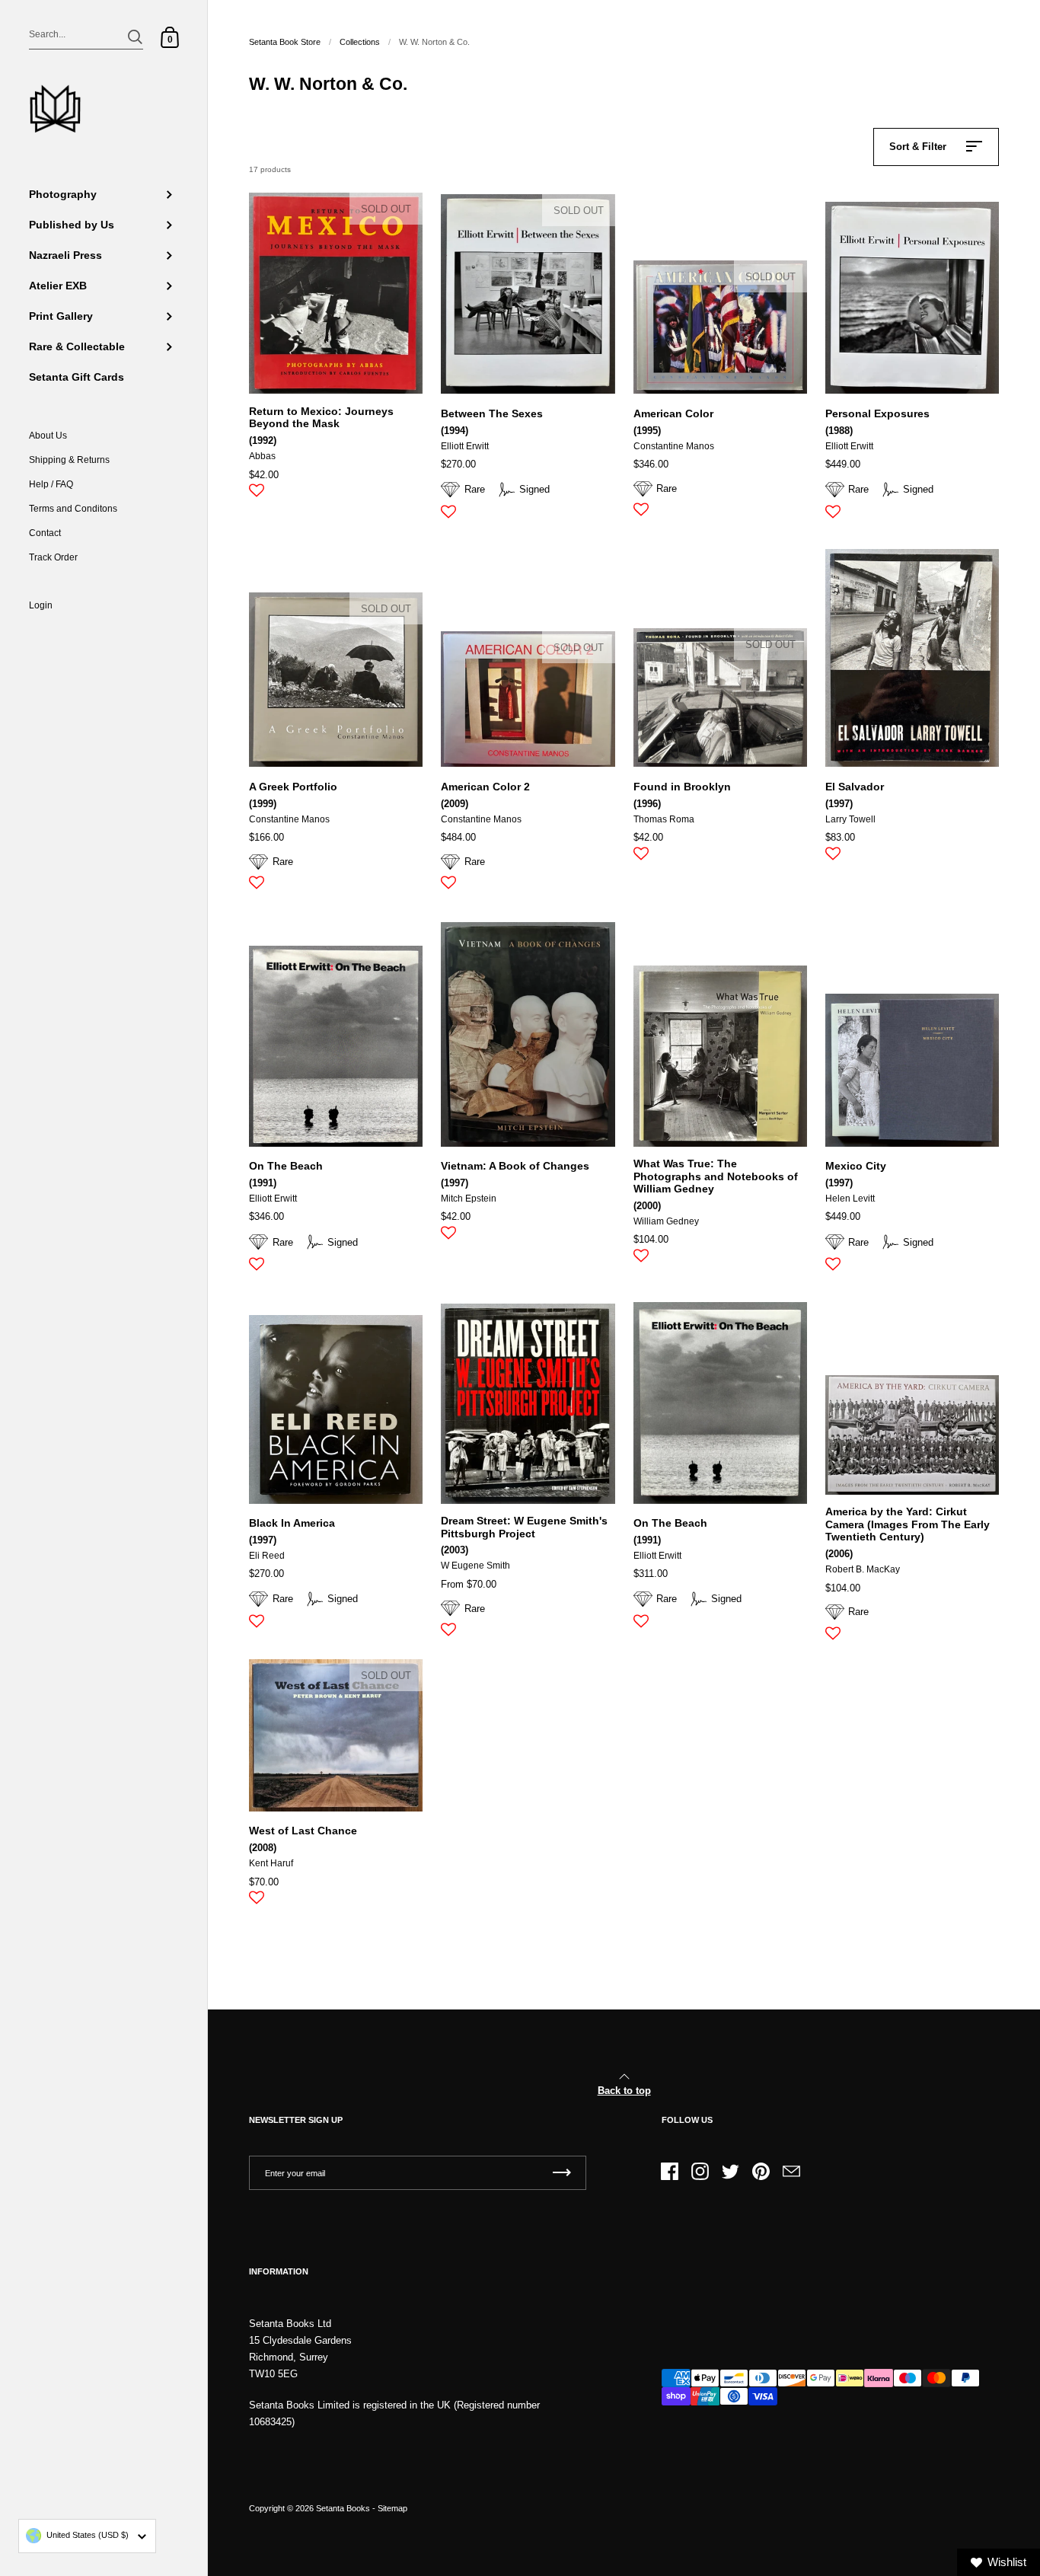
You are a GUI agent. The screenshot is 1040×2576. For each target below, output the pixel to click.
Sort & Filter (918, 147)
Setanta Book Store (285, 42)
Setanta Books (343, 2508)
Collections (360, 42)
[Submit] (135, 37)
